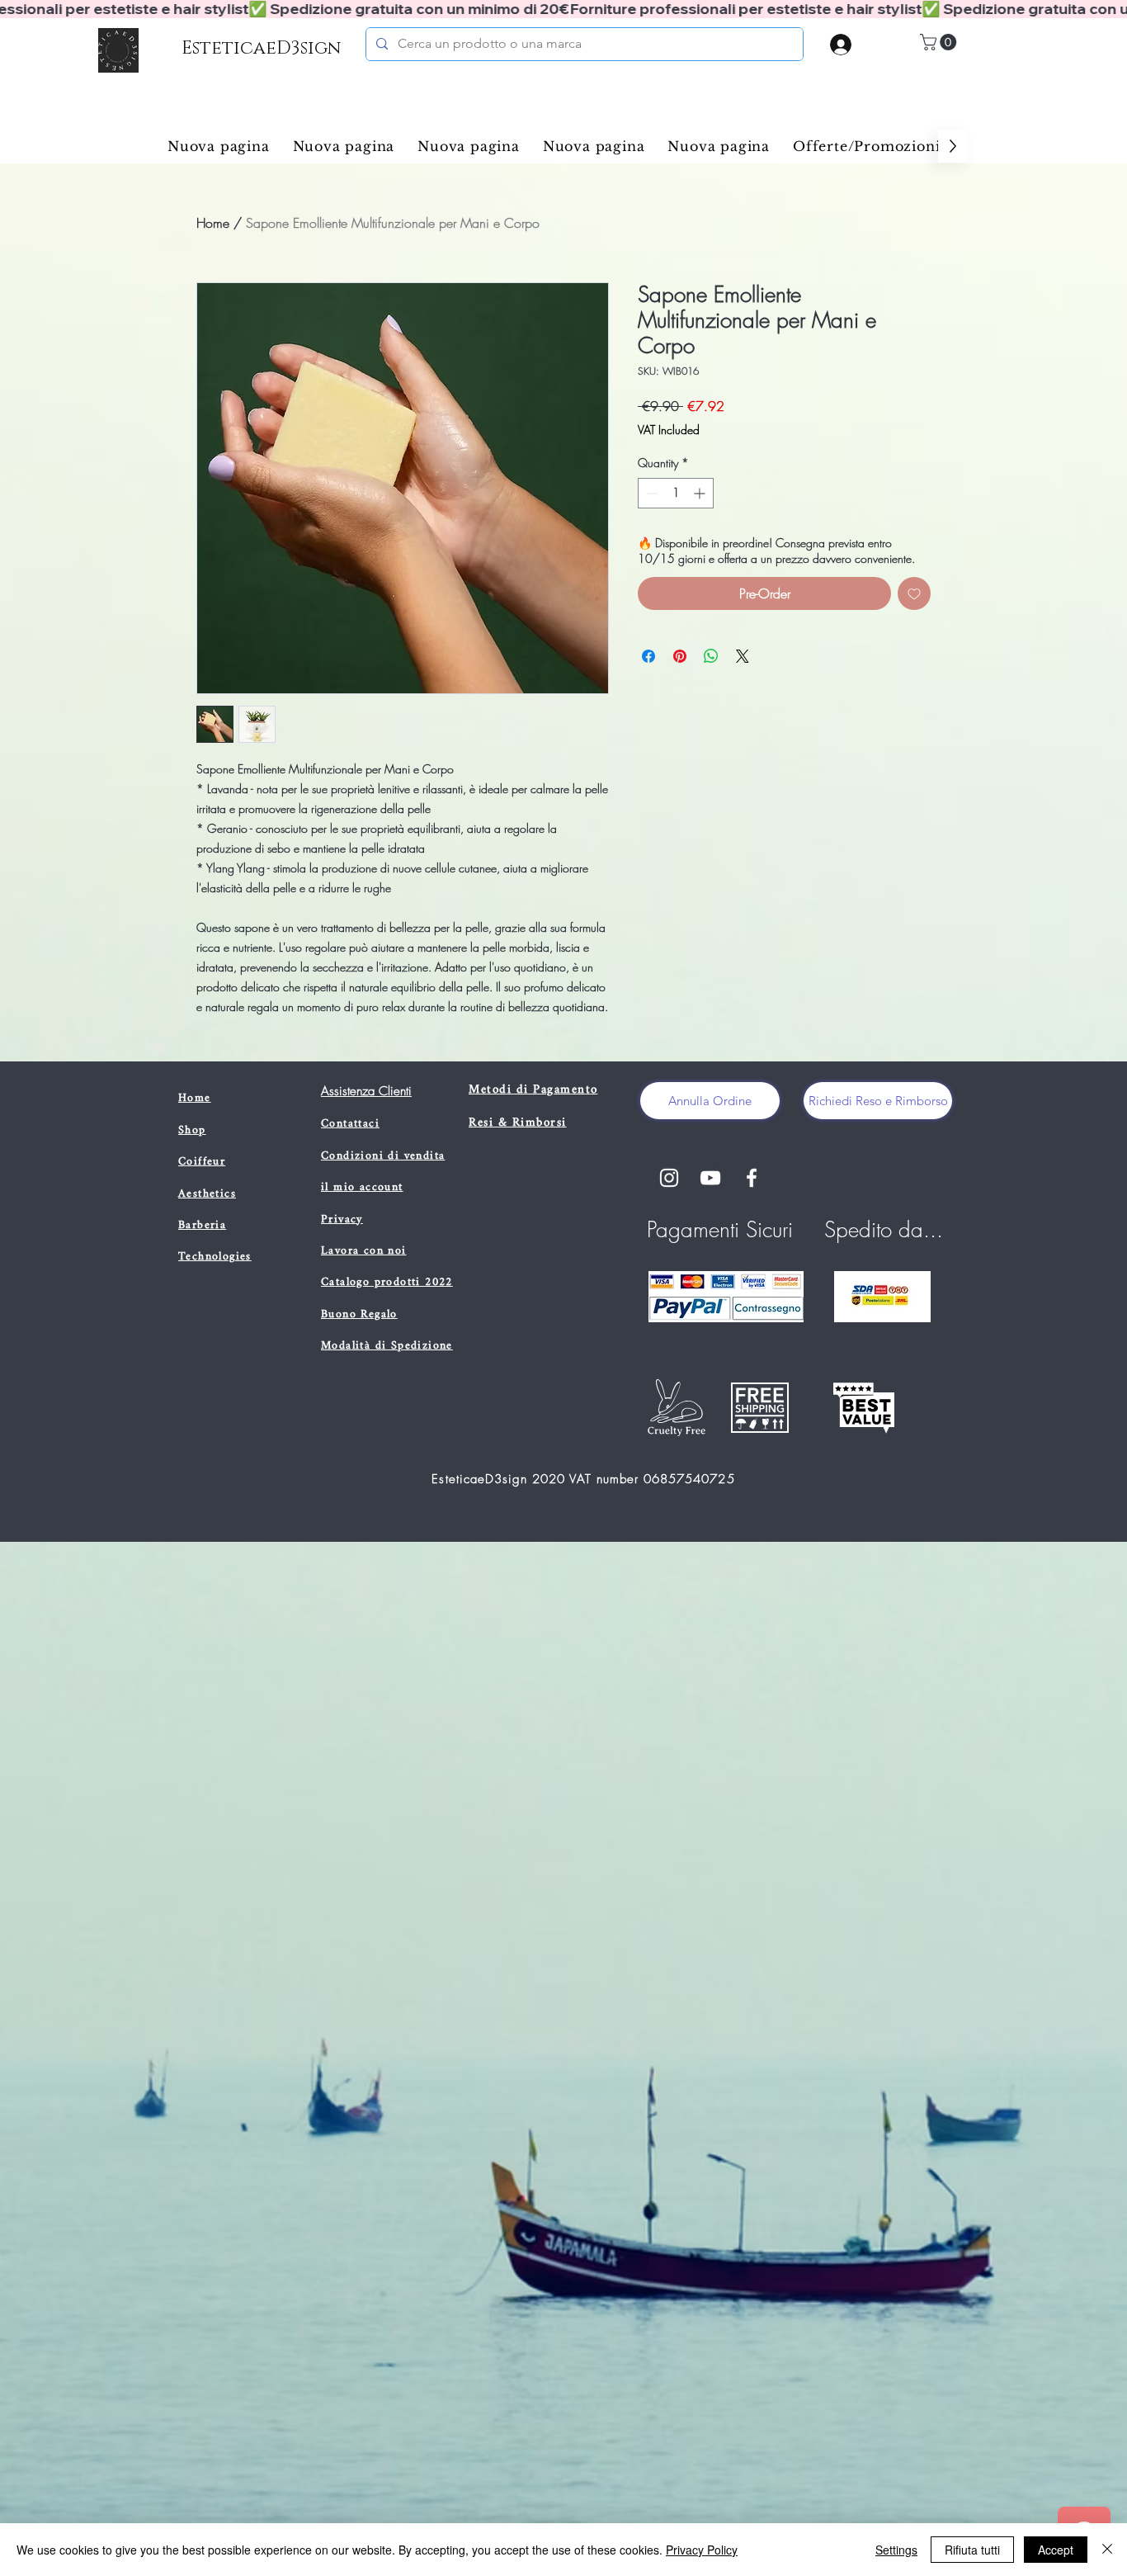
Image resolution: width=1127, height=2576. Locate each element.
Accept (1056, 2550)
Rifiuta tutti (972, 2550)
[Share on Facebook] (648, 656)
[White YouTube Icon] (710, 1178)
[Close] (1107, 2550)
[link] (940, 42)
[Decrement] (651, 493)
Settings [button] (896, 2550)
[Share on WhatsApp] (711, 656)
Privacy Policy (702, 2550)
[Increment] (701, 493)
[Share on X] (743, 656)
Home (213, 223)
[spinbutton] (676, 493)
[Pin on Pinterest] (680, 656)
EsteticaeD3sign (261, 48)
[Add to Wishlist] (914, 593)
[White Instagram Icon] (669, 1178)
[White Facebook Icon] (752, 1178)
